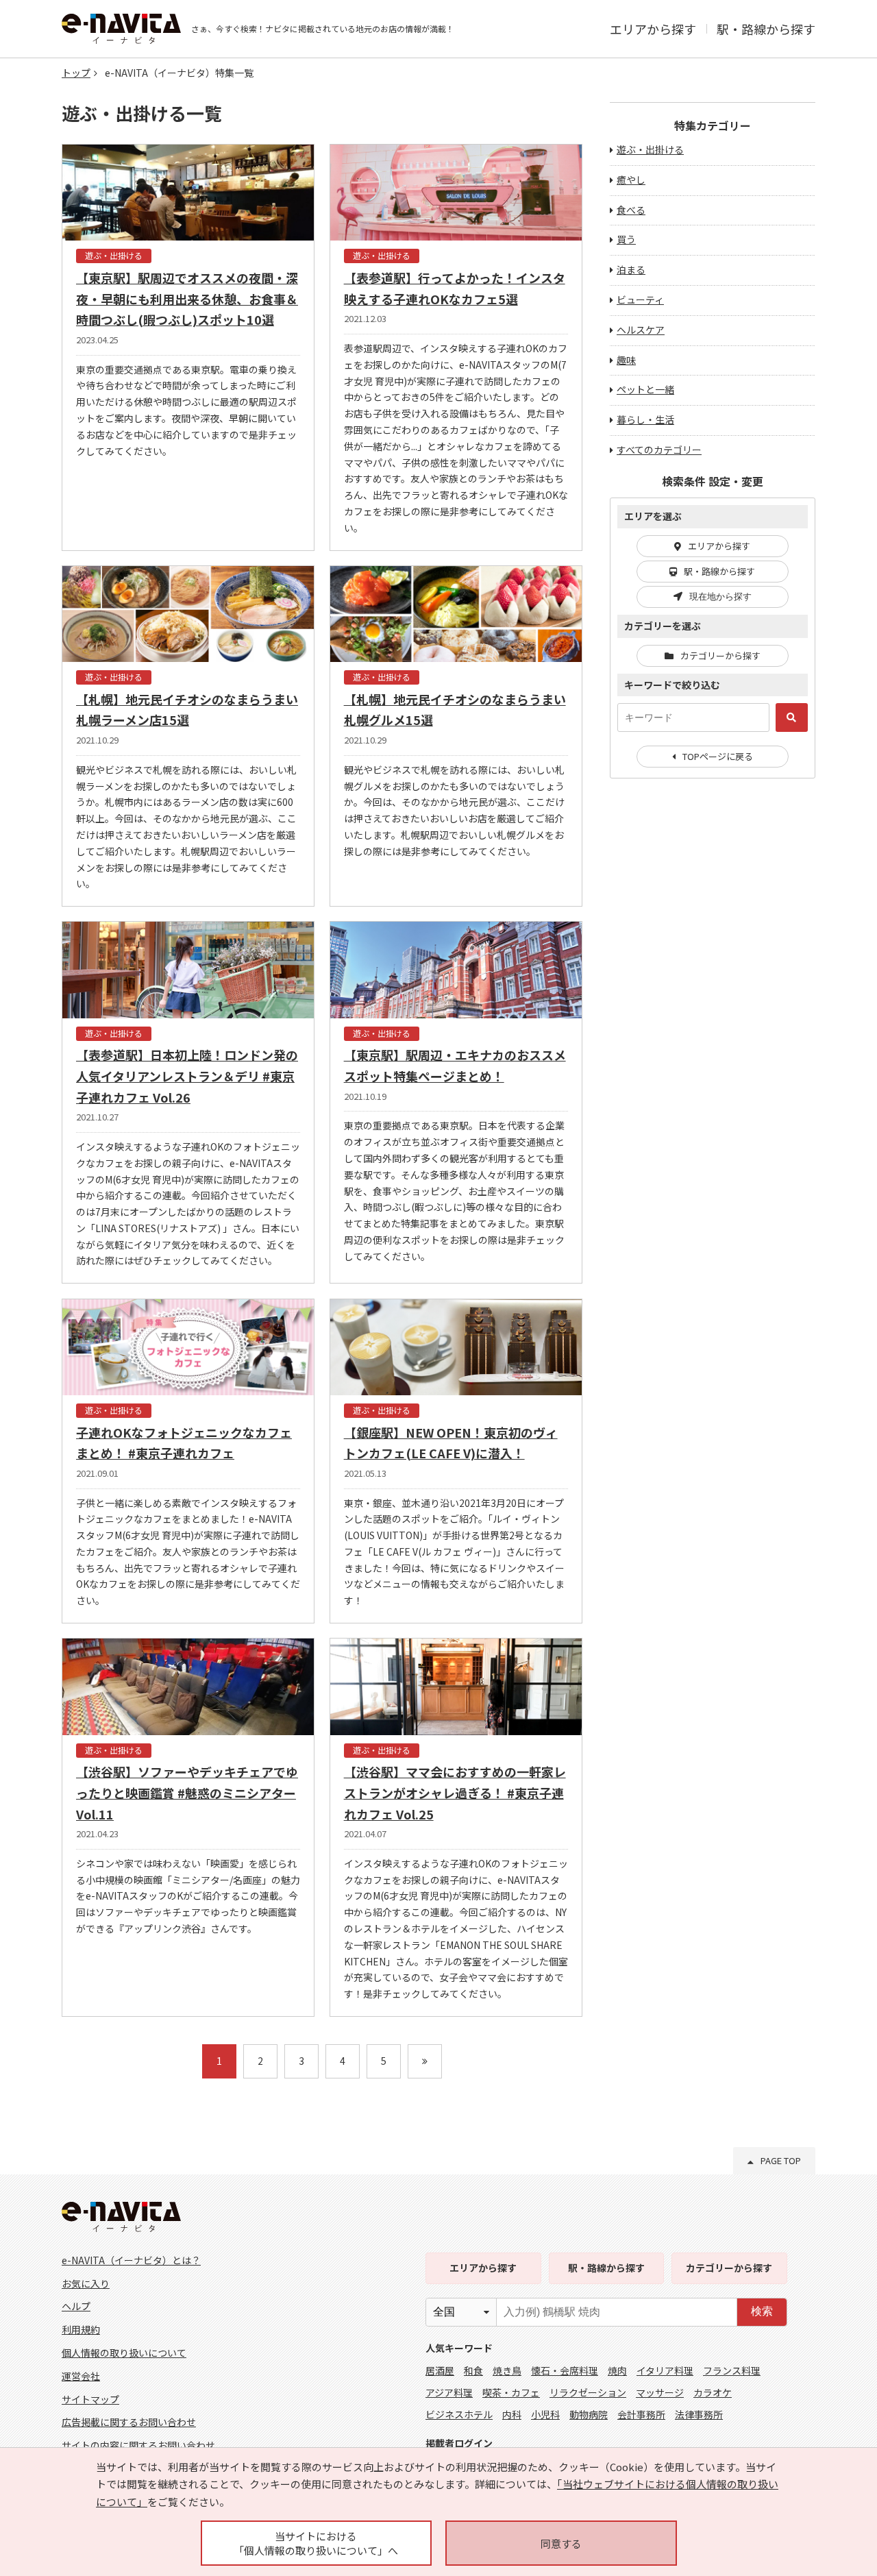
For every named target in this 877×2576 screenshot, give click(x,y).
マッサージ (660, 2392)
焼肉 (617, 2370)
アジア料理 (449, 2392)
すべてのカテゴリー (659, 450)
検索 (762, 2311)
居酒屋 (440, 2370)
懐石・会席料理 (565, 2370)
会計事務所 (641, 2414)
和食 (473, 2370)
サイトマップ (90, 2399)
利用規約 (81, 2329)
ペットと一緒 (645, 389)
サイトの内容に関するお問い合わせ (138, 2445)
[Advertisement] (713, 1011)
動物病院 (589, 2414)
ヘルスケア (641, 330)
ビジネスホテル (459, 2414)
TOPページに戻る (718, 756)
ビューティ (640, 299)
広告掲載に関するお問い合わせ (129, 2422)
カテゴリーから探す (720, 655)
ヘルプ (76, 2306)
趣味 (626, 360)
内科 (512, 2414)
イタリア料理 (665, 2370)
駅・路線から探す (766, 29)
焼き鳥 (507, 2370)
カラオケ (713, 2392)
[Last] (425, 2061)
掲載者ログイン (459, 2443)
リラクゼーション (588, 2392)
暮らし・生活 (645, 419)
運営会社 (81, 2376)
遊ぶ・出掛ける (650, 149)
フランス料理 (732, 2370)
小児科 (545, 2414)
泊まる (631, 269)
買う (626, 239)
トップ (76, 73)
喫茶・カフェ (511, 2392)
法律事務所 (699, 2414)
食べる (631, 210)
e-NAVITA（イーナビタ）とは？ (131, 2260)
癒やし (631, 180)
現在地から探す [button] (720, 597)
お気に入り (86, 2283)
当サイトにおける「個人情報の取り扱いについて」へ (316, 2543)
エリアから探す (653, 29)
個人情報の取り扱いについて (124, 2353)
